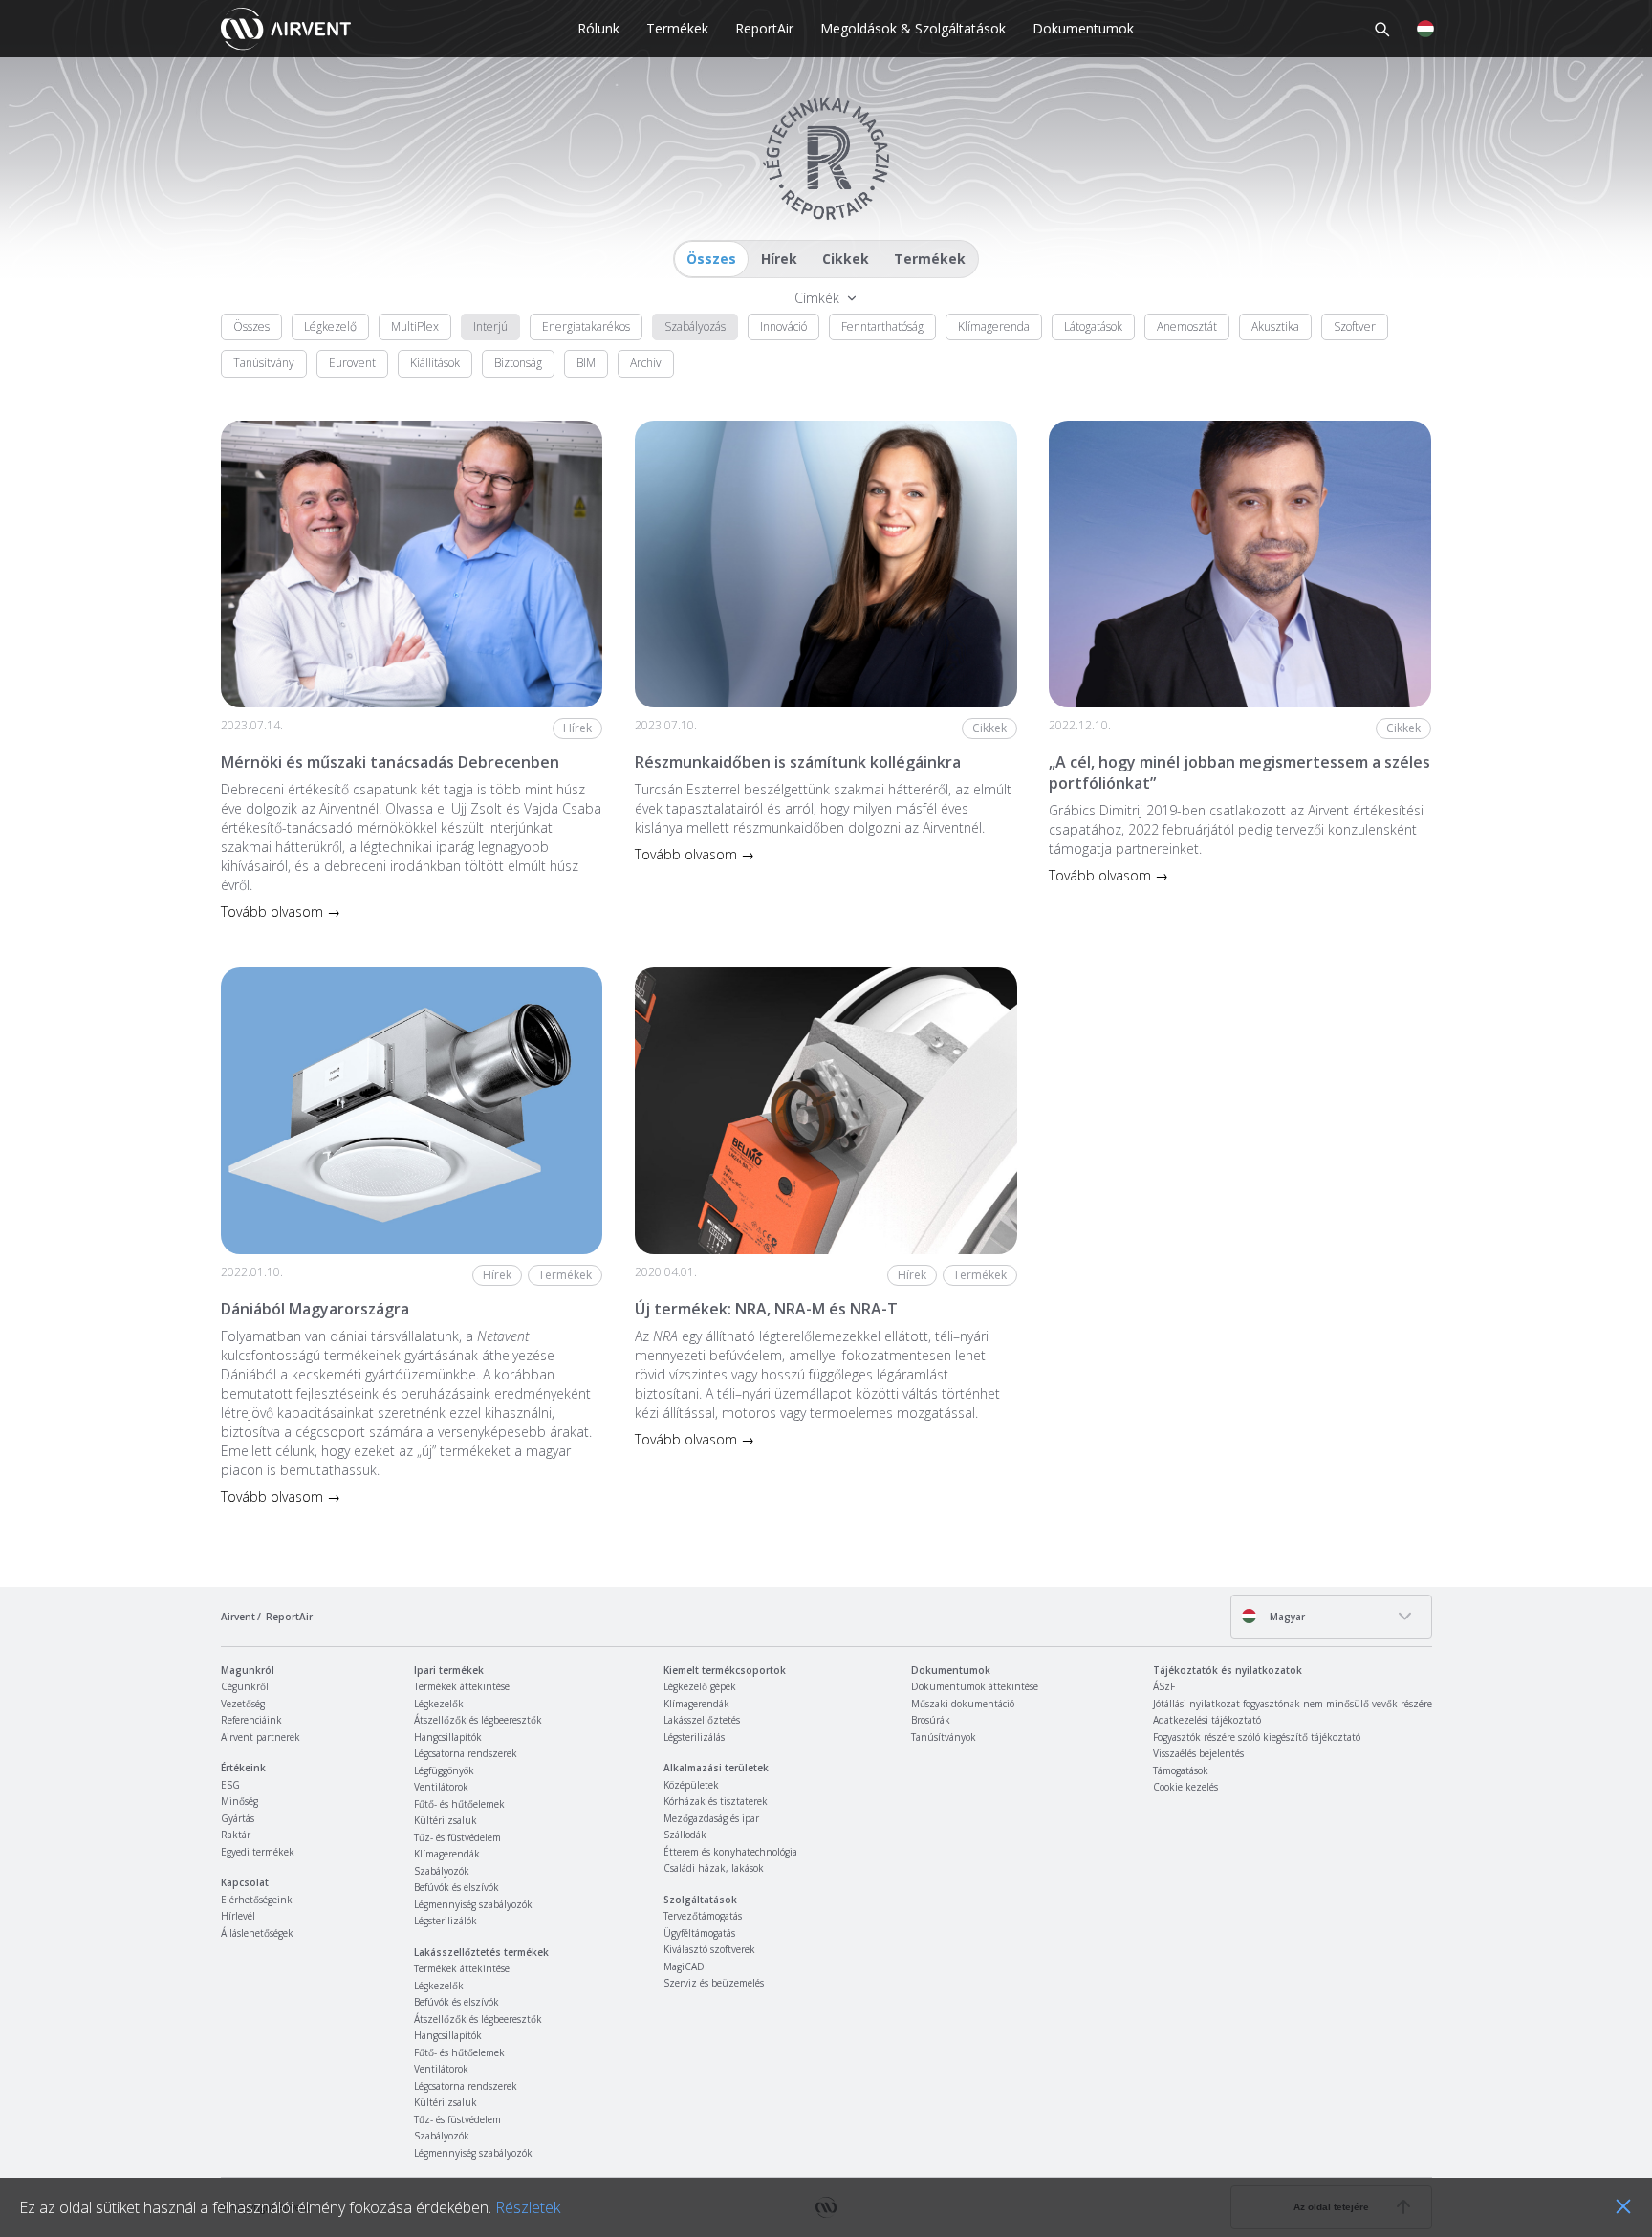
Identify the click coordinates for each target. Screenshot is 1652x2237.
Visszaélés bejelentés (1198, 1753)
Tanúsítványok (944, 1737)
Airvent (238, 1617)
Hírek (779, 259)
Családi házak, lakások (714, 1868)
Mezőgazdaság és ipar (711, 1818)
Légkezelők (439, 1704)
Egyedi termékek (258, 1852)
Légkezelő (330, 326)
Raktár (236, 1835)
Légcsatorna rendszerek (466, 1753)
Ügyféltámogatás (699, 1933)
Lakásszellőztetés (702, 1720)
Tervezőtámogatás (703, 1916)
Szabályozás (695, 326)
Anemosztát (1187, 326)
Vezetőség (243, 1704)
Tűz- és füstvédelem (457, 1837)
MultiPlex (415, 326)
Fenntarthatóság (882, 326)
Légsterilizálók (446, 1921)
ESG (230, 1785)
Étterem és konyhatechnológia (730, 1852)
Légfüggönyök (444, 1770)
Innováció (783, 326)
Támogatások (1181, 1770)
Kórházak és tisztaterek (716, 1801)
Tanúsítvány (264, 363)
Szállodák (685, 1835)
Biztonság (518, 363)
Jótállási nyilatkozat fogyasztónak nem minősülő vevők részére (1293, 1704)
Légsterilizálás (694, 1737)
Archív (646, 363)
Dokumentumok (1083, 28)
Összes (711, 259)
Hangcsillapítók (448, 1737)
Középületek (691, 1785)
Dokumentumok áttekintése (975, 1686)
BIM (586, 363)
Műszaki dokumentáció (963, 1704)
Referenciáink (251, 1720)
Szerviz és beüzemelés (714, 1983)
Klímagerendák (447, 1854)
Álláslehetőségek (257, 1933)
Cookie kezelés (1185, 1787)
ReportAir (764, 28)
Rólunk (598, 28)
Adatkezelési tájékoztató (1207, 1720)
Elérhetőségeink (257, 1900)
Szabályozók (442, 1871)
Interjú (490, 326)
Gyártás (238, 1818)
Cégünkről (245, 1686)
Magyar (1286, 1617)
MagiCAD (684, 1966)
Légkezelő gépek (700, 1686)
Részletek (528, 2207)
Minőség (239, 1801)
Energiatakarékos (586, 326)
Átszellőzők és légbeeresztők (478, 1720)
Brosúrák (931, 1720)
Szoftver (1355, 326)
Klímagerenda (994, 326)
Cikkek (846, 259)
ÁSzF (1164, 1686)
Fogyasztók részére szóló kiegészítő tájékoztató (1257, 1737)
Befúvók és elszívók (456, 1887)
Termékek (677, 28)
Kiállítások (435, 363)
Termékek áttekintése (462, 1686)
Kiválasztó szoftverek (709, 1949)
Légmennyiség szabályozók (473, 1904)
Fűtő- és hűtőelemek (459, 1804)
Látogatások (1093, 326)
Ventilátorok (441, 1787)
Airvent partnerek (261, 1737)
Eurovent (352, 363)
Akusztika (1275, 326)
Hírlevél (238, 1916)
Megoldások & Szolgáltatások (913, 28)
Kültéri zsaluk (446, 1820)
